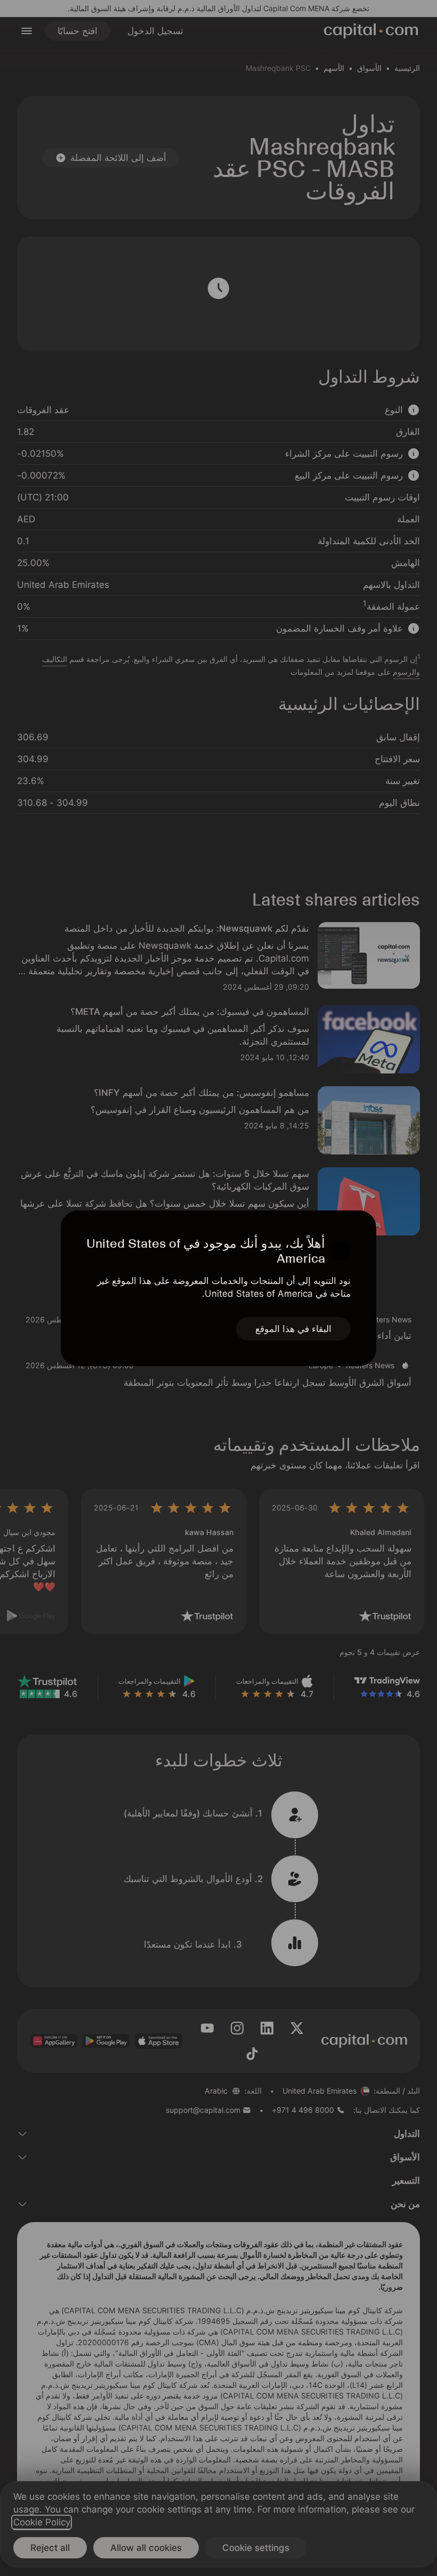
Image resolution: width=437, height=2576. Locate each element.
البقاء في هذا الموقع (293, 1329)
